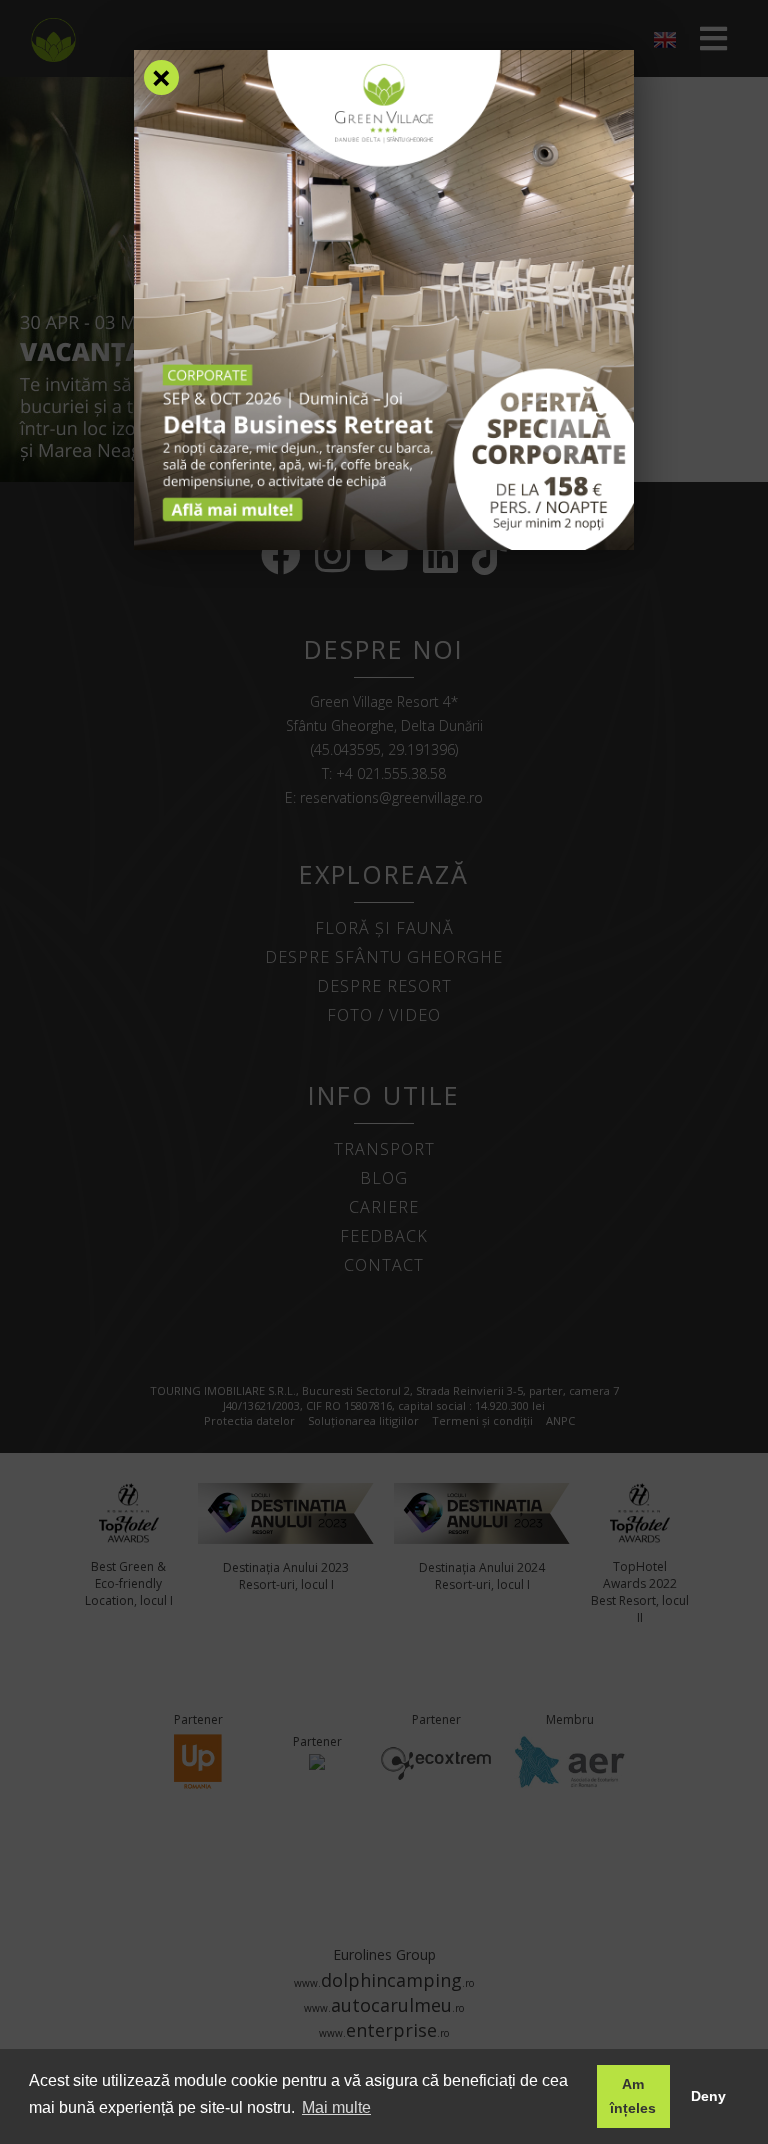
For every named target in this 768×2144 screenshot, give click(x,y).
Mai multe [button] (336, 2107)
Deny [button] (708, 2096)
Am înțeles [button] (633, 2096)
